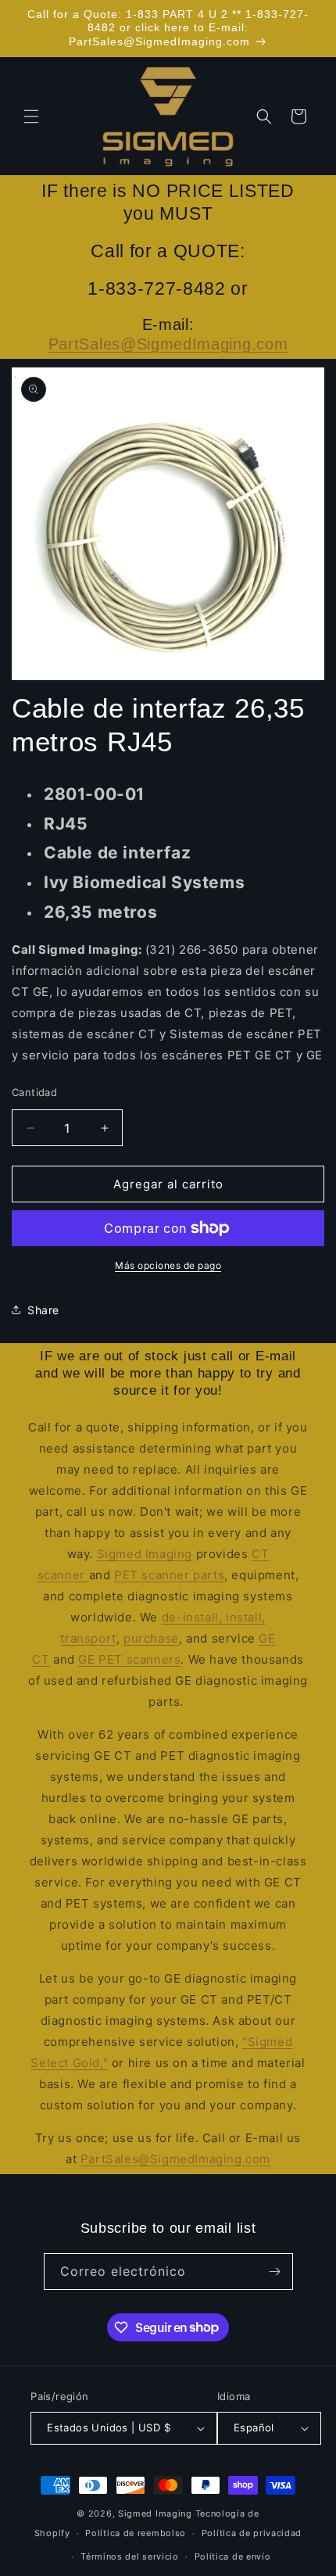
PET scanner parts (169, 1575)
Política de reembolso (136, 2533)
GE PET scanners (129, 1659)
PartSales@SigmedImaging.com (168, 344)
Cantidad (34, 1092)
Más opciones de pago (168, 1265)
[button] (31, 116)
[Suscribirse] (275, 2271)
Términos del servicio (130, 2556)
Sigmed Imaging (145, 1554)
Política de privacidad (252, 2533)
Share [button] (43, 1310)
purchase (151, 1638)
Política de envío (233, 2556)
